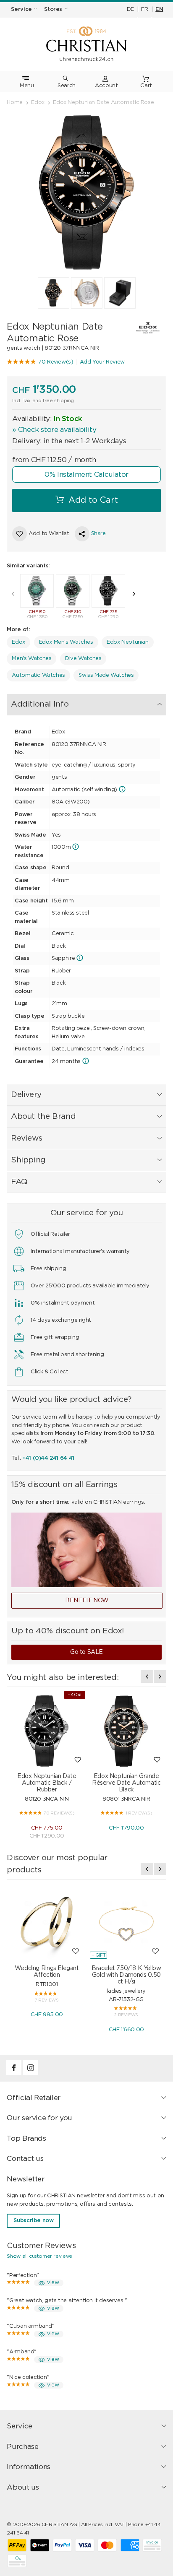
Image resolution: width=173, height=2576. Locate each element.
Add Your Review (102, 362)
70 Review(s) (56, 362)
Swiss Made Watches (106, 675)
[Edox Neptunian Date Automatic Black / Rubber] (47, 1731)
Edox (18, 642)
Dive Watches (83, 659)
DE (130, 9)
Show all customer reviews (39, 2256)
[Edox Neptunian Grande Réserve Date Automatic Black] (126, 1731)
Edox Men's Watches (66, 642)
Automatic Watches (38, 675)
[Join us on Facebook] (15, 2074)
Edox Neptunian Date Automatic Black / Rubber (47, 1783)
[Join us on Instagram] (31, 2074)
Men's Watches (31, 659)
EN (159, 9)
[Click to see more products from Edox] (142, 328)
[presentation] (13, 594)
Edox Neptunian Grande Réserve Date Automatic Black (126, 1783)
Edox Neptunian (128, 642)
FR (144, 9)
